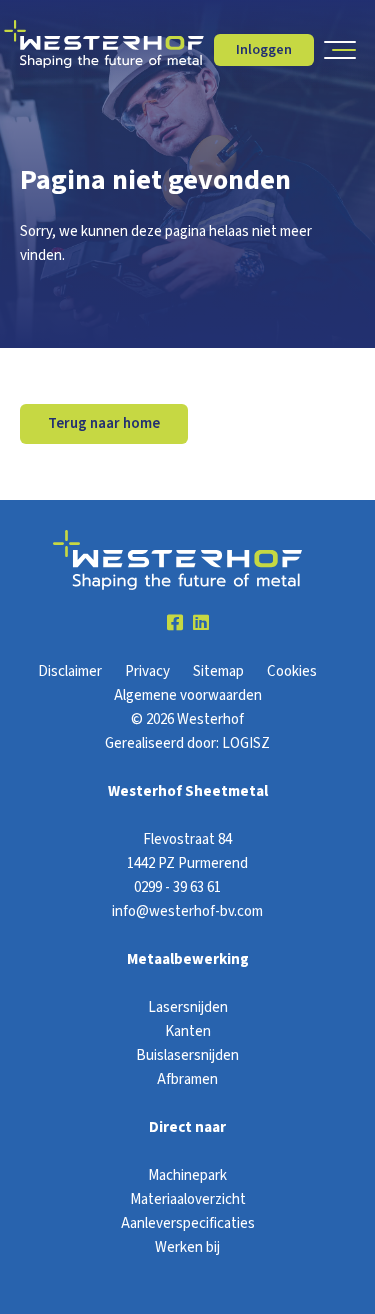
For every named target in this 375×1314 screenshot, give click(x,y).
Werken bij (187, 1247)
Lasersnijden (188, 1007)
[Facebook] (175, 624)
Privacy (147, 671)
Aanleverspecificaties (188, 1223)
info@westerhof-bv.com (187, 911)
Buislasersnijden (187, 1055)
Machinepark (187, 1175)
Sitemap (218, 671)
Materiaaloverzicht (188, 1199)
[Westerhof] (104, 44)
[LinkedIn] (201, 624)
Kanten (188, 1031)
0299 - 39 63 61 (177, 887)
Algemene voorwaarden (188, 695)
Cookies (292, 671)
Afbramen (187, 1079)
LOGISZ (246, 743)
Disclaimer (70, 671)
